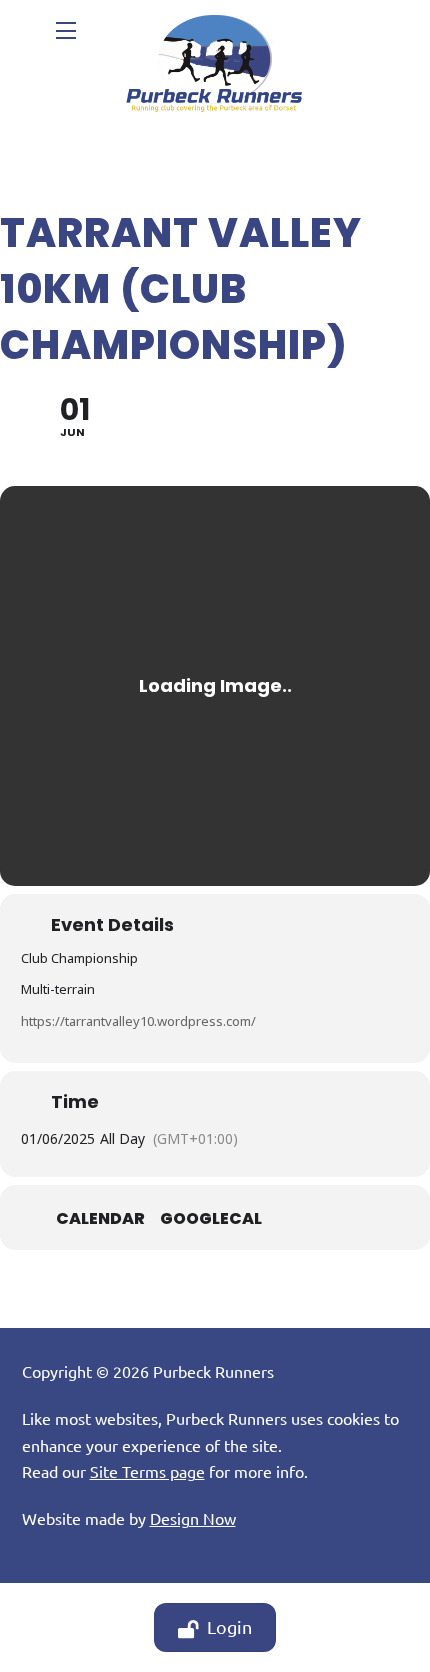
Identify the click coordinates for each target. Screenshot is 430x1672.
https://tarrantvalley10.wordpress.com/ (138, 1021)
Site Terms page (147, 1471)
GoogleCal (211, 1219)
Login (229, 1626)
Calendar (100, 1219)
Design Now (193, 1518)
